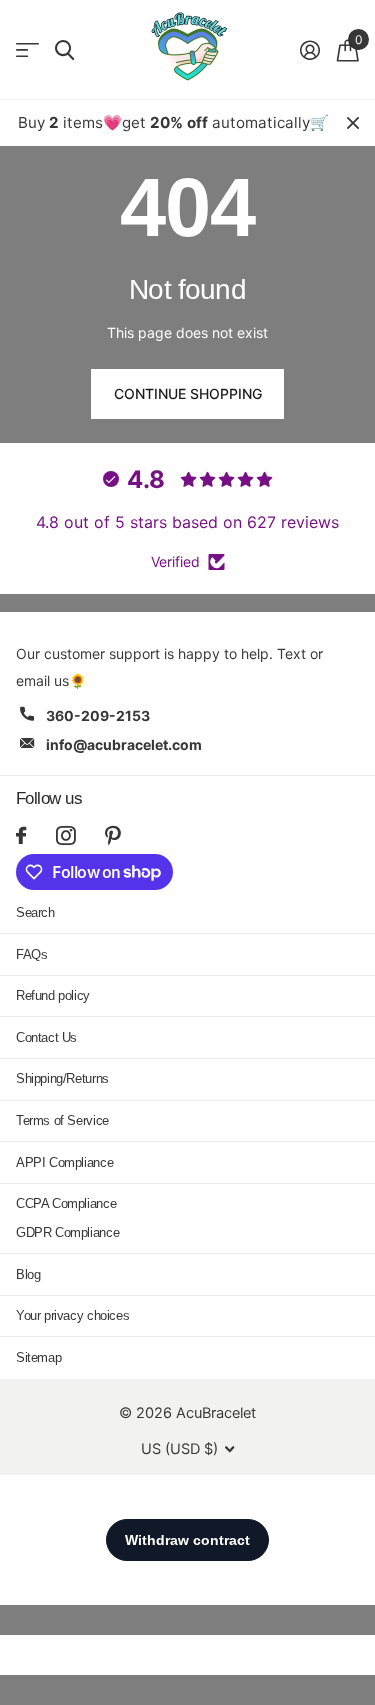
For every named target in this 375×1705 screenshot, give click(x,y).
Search (35, 912)
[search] (64, 50)
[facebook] (21, 835)
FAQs (31, 954)
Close (353, 123)
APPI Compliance (64, 1162)
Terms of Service (62, 1120)
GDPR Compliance (67, 1232)
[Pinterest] (113, 835)
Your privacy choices (72, 1315)
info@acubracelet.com (124, 744)
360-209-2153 (98, 715)
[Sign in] (309, 50)
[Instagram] (65, 835)
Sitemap (38, 1357)
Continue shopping (188, 393)
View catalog (27, 50)
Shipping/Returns (62, 1078)
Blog (28, 1274)
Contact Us (46, 1037)
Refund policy (53, 995)
